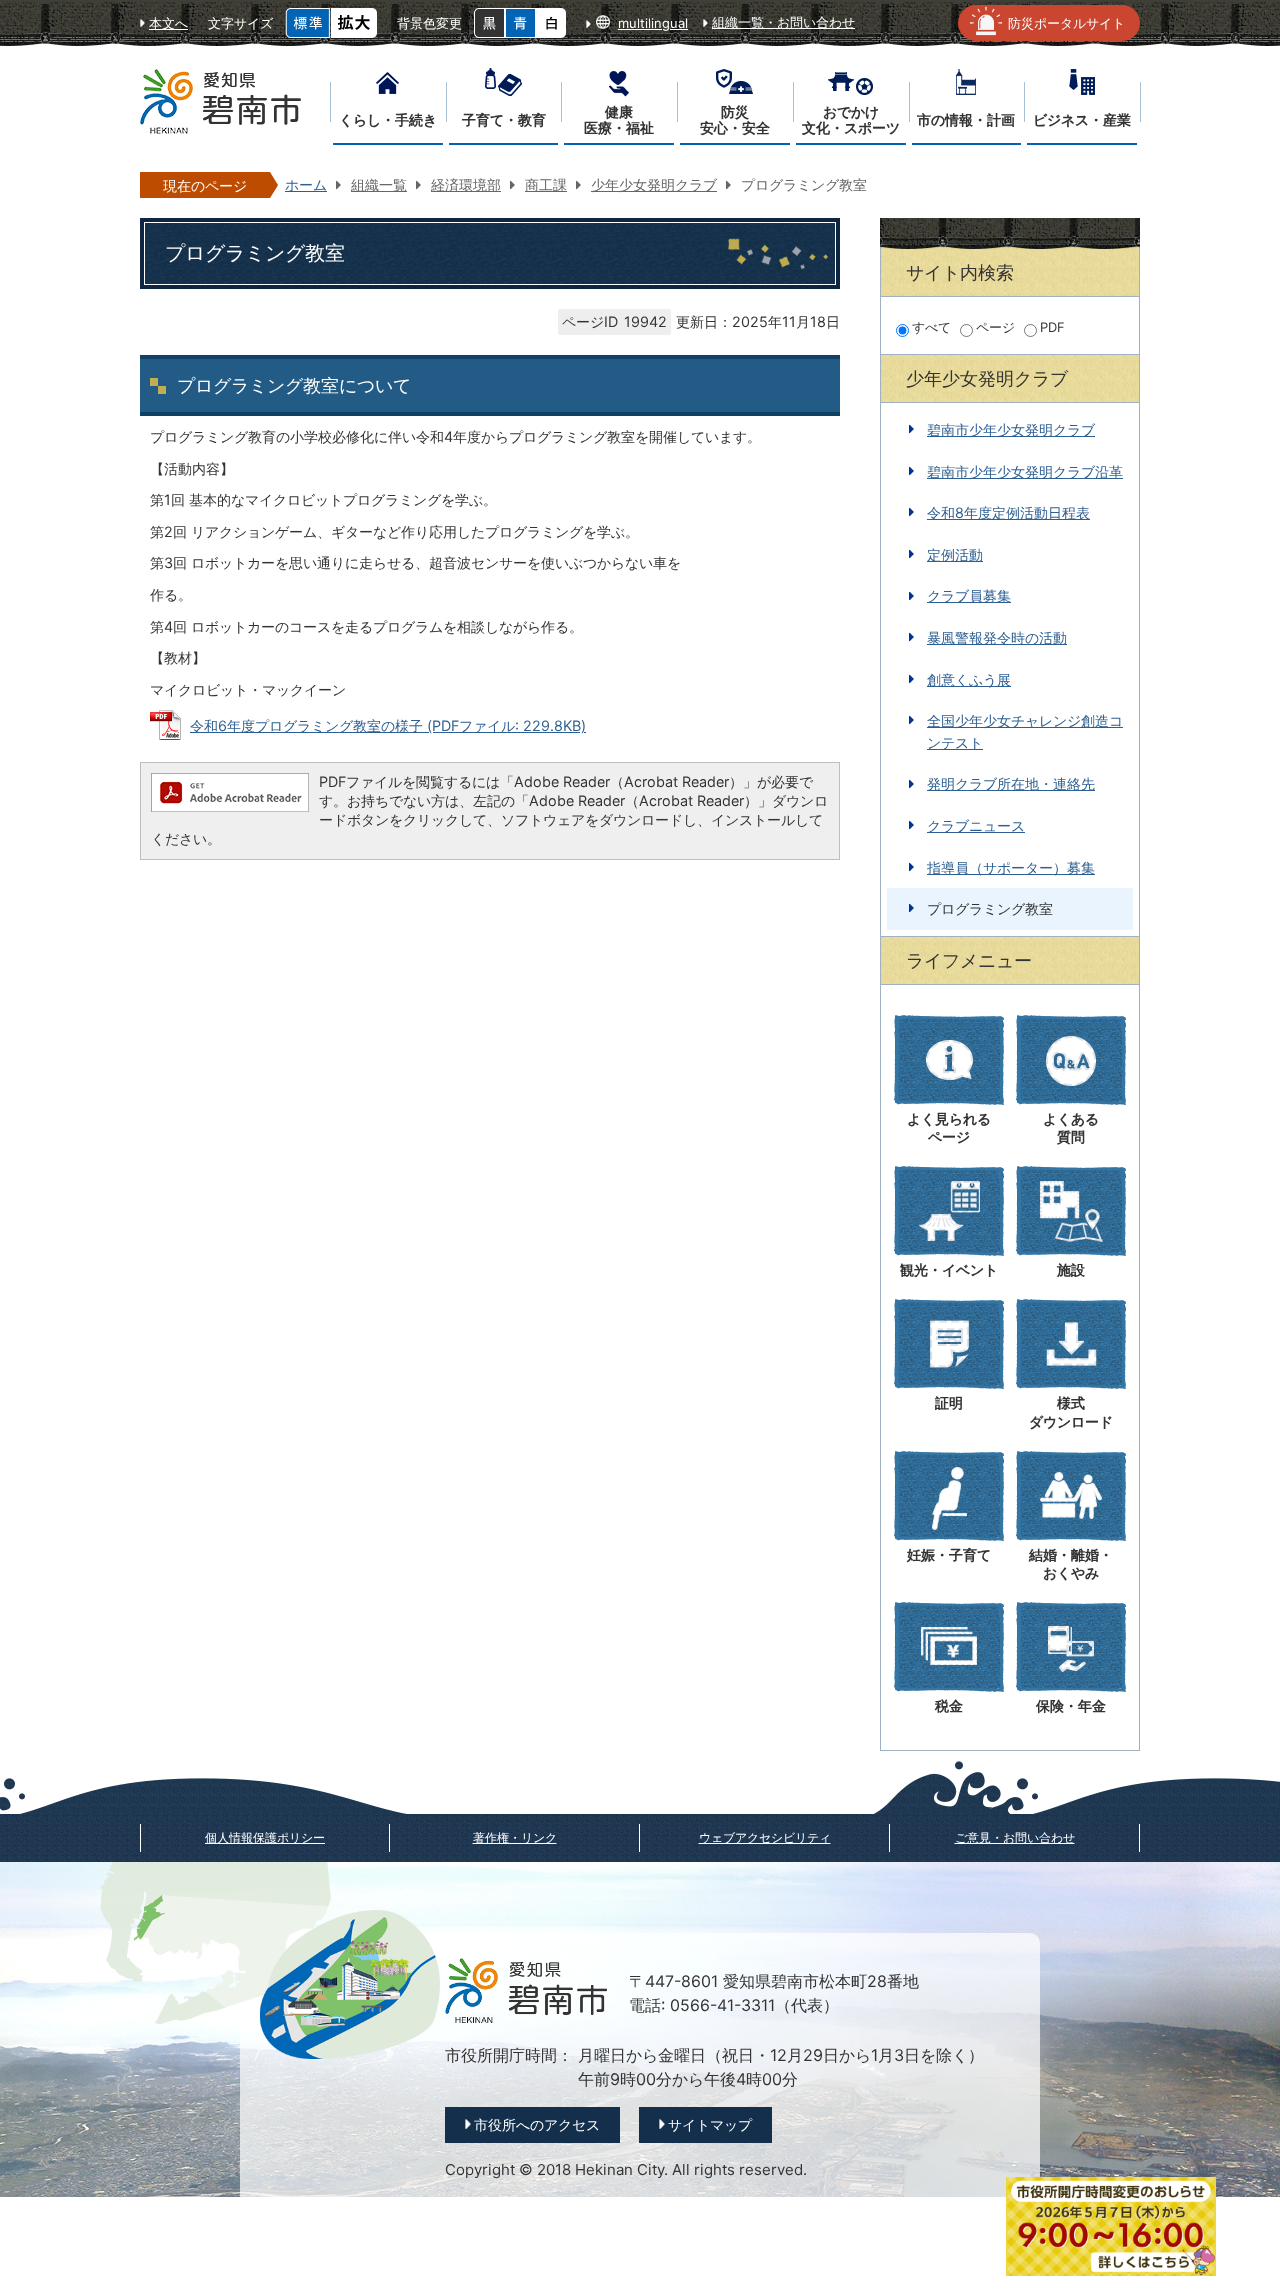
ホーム (306, 184)
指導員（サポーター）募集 (1011, 867)
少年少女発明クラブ (654, 184)
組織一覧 (379, 184)
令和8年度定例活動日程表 (1008, 512)
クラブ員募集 (969, 595)
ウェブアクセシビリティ (765, 1837)
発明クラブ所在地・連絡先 (1011, 783)
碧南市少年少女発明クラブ (1011, 429)
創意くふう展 (969, 679)
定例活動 (955, 554)
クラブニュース (976, 825)
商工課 (546, 184)
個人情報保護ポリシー (265, 1837)
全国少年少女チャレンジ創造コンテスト (1025, 731)
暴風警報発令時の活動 (997, 637)
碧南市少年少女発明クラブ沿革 (1025, 471)
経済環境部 (466, 184)
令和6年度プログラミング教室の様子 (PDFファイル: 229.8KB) (388, 725)
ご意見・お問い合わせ (1015, 1837)
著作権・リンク (515, 1837)
